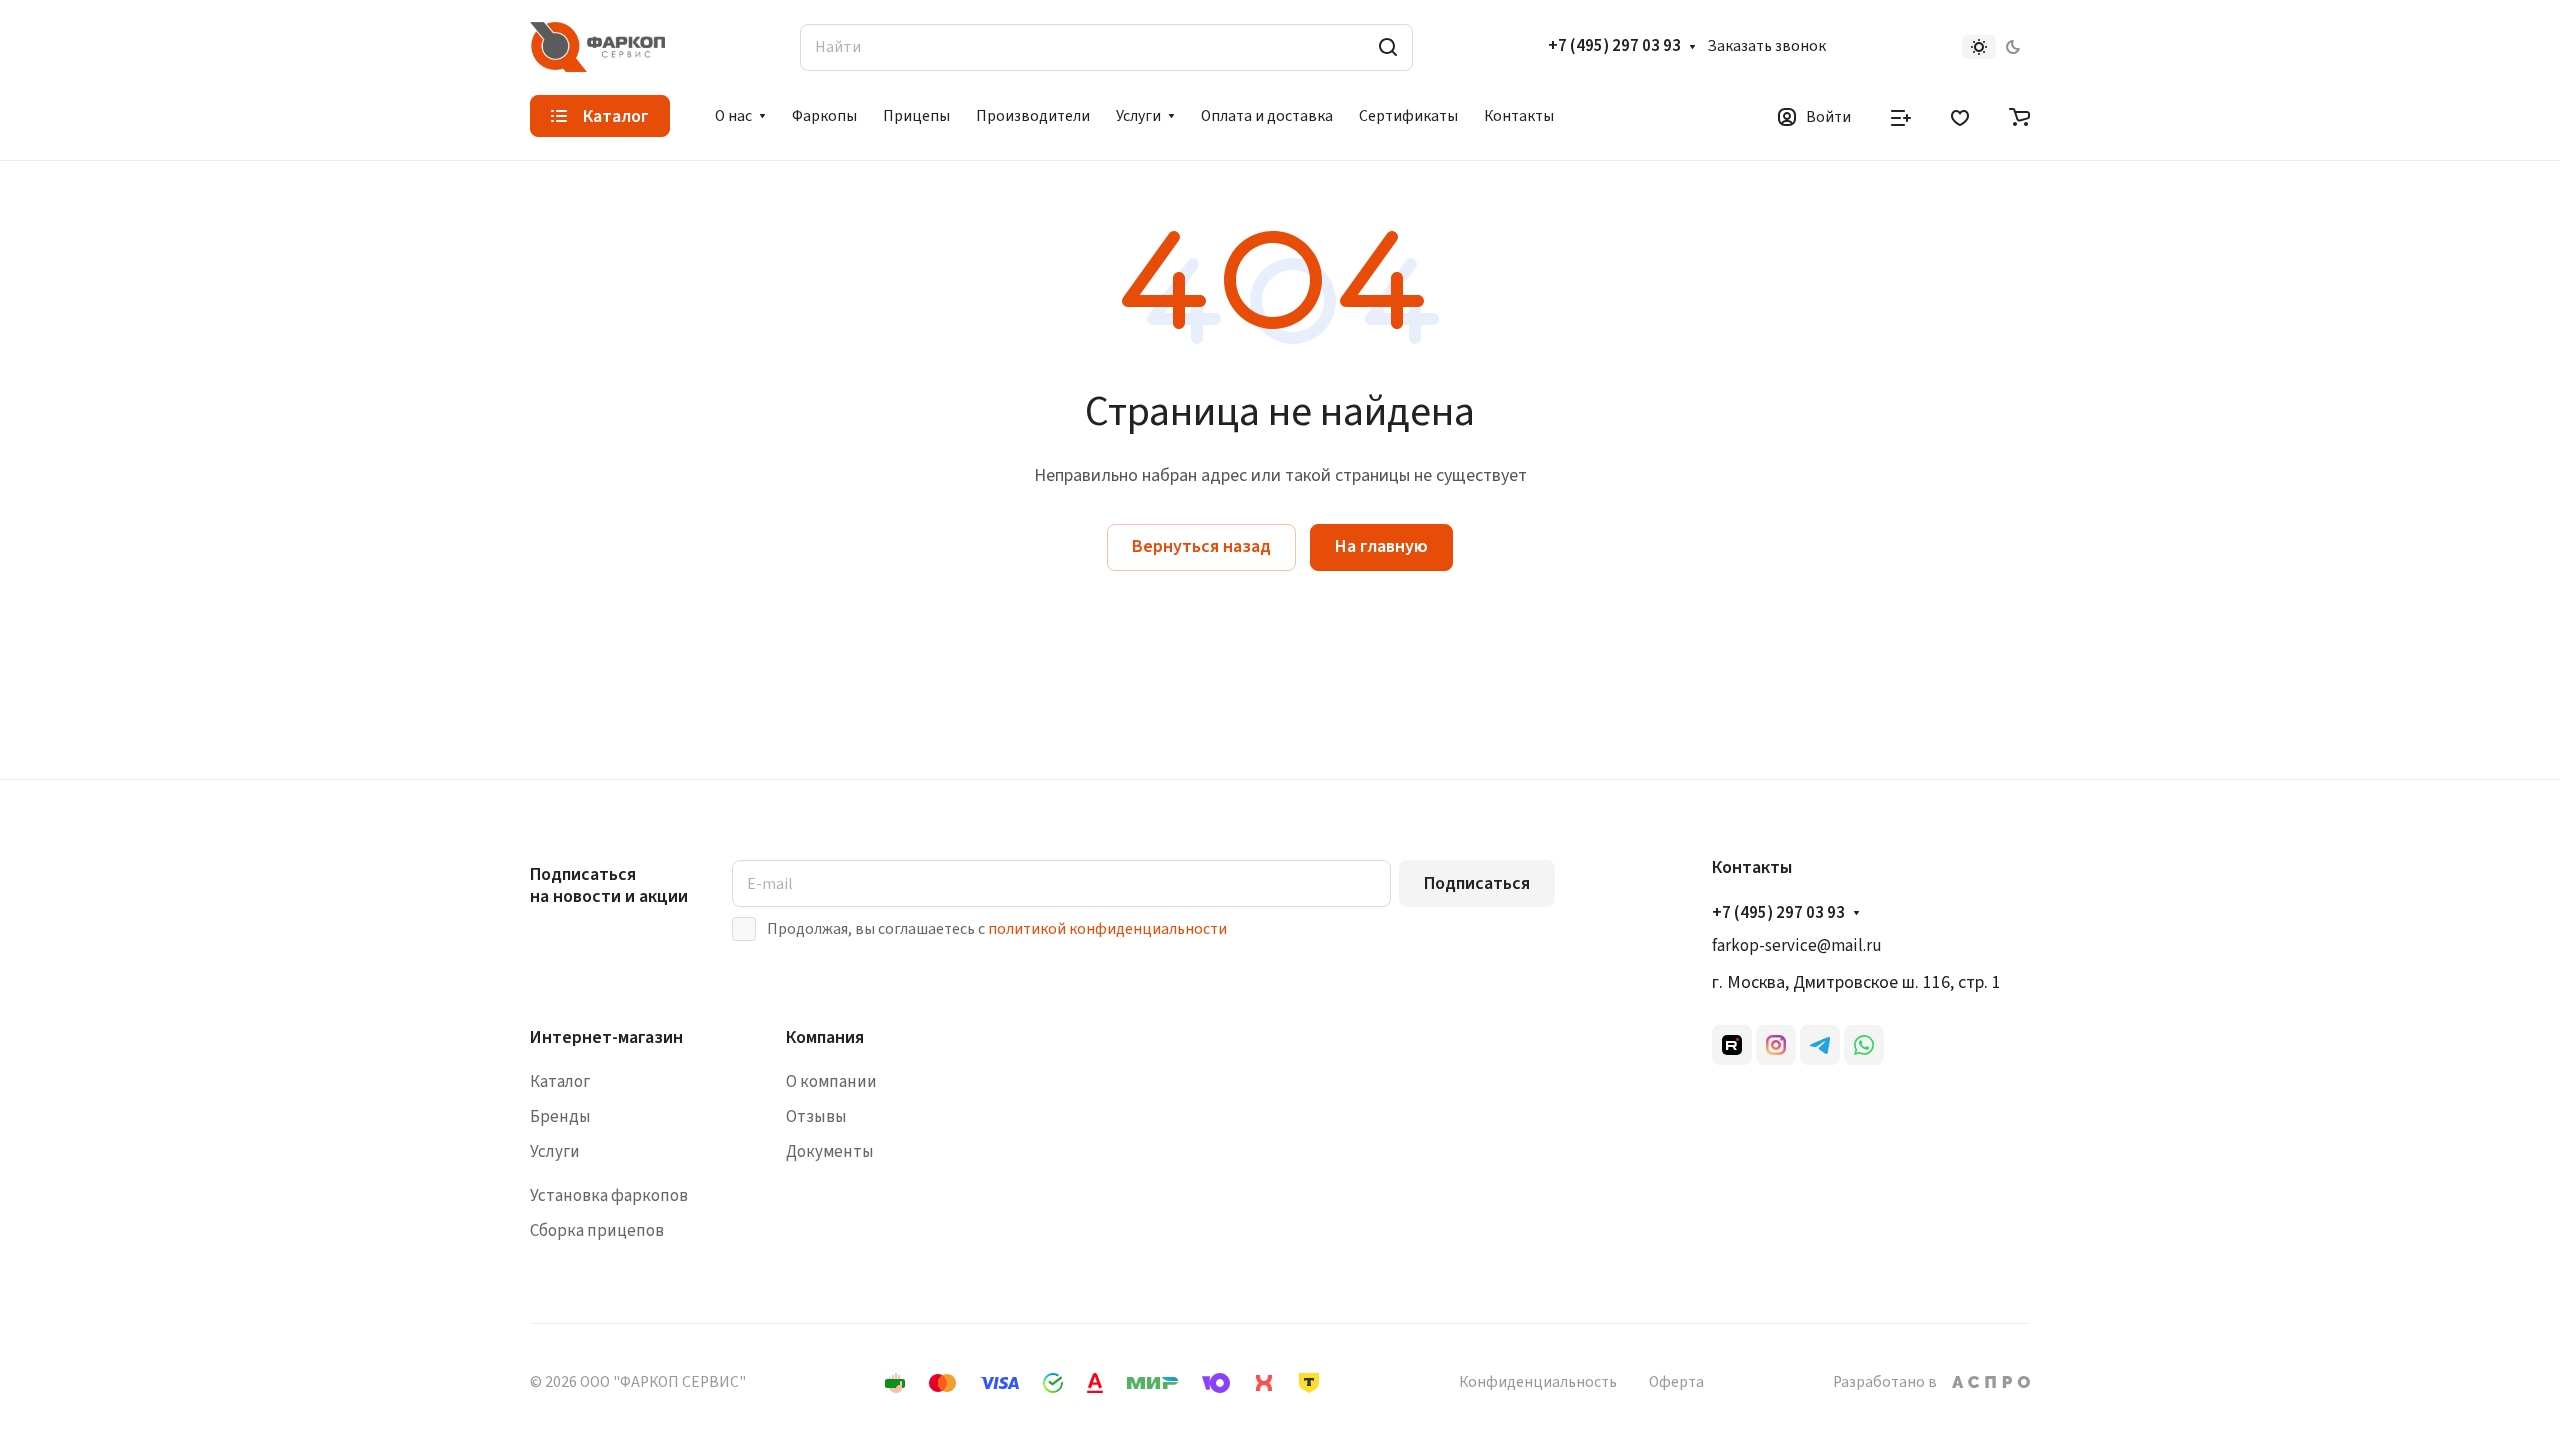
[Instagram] (1776, 1045)
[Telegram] (1820, 1045)
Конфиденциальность (1538, 1382)
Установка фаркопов (609, 1196)
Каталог (560, 1082)
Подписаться (1477, 883)
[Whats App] (1864, 1045)
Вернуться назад (1201, 546)
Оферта (1676, 1382)
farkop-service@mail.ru (1797, 946)
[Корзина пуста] (2019, 116)
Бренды (560, 1117)
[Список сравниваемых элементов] (1901, 116)
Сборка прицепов (597, 1231)
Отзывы (816, 1117)
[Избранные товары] (1960, 116)
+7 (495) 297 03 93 (1614, 47)
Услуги (555, 1152)
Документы (830, 1152)
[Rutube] (1732, 1045)
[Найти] (1388, 47)
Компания (825, 1037)
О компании (831, 1082)
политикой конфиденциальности (1107, 929)
